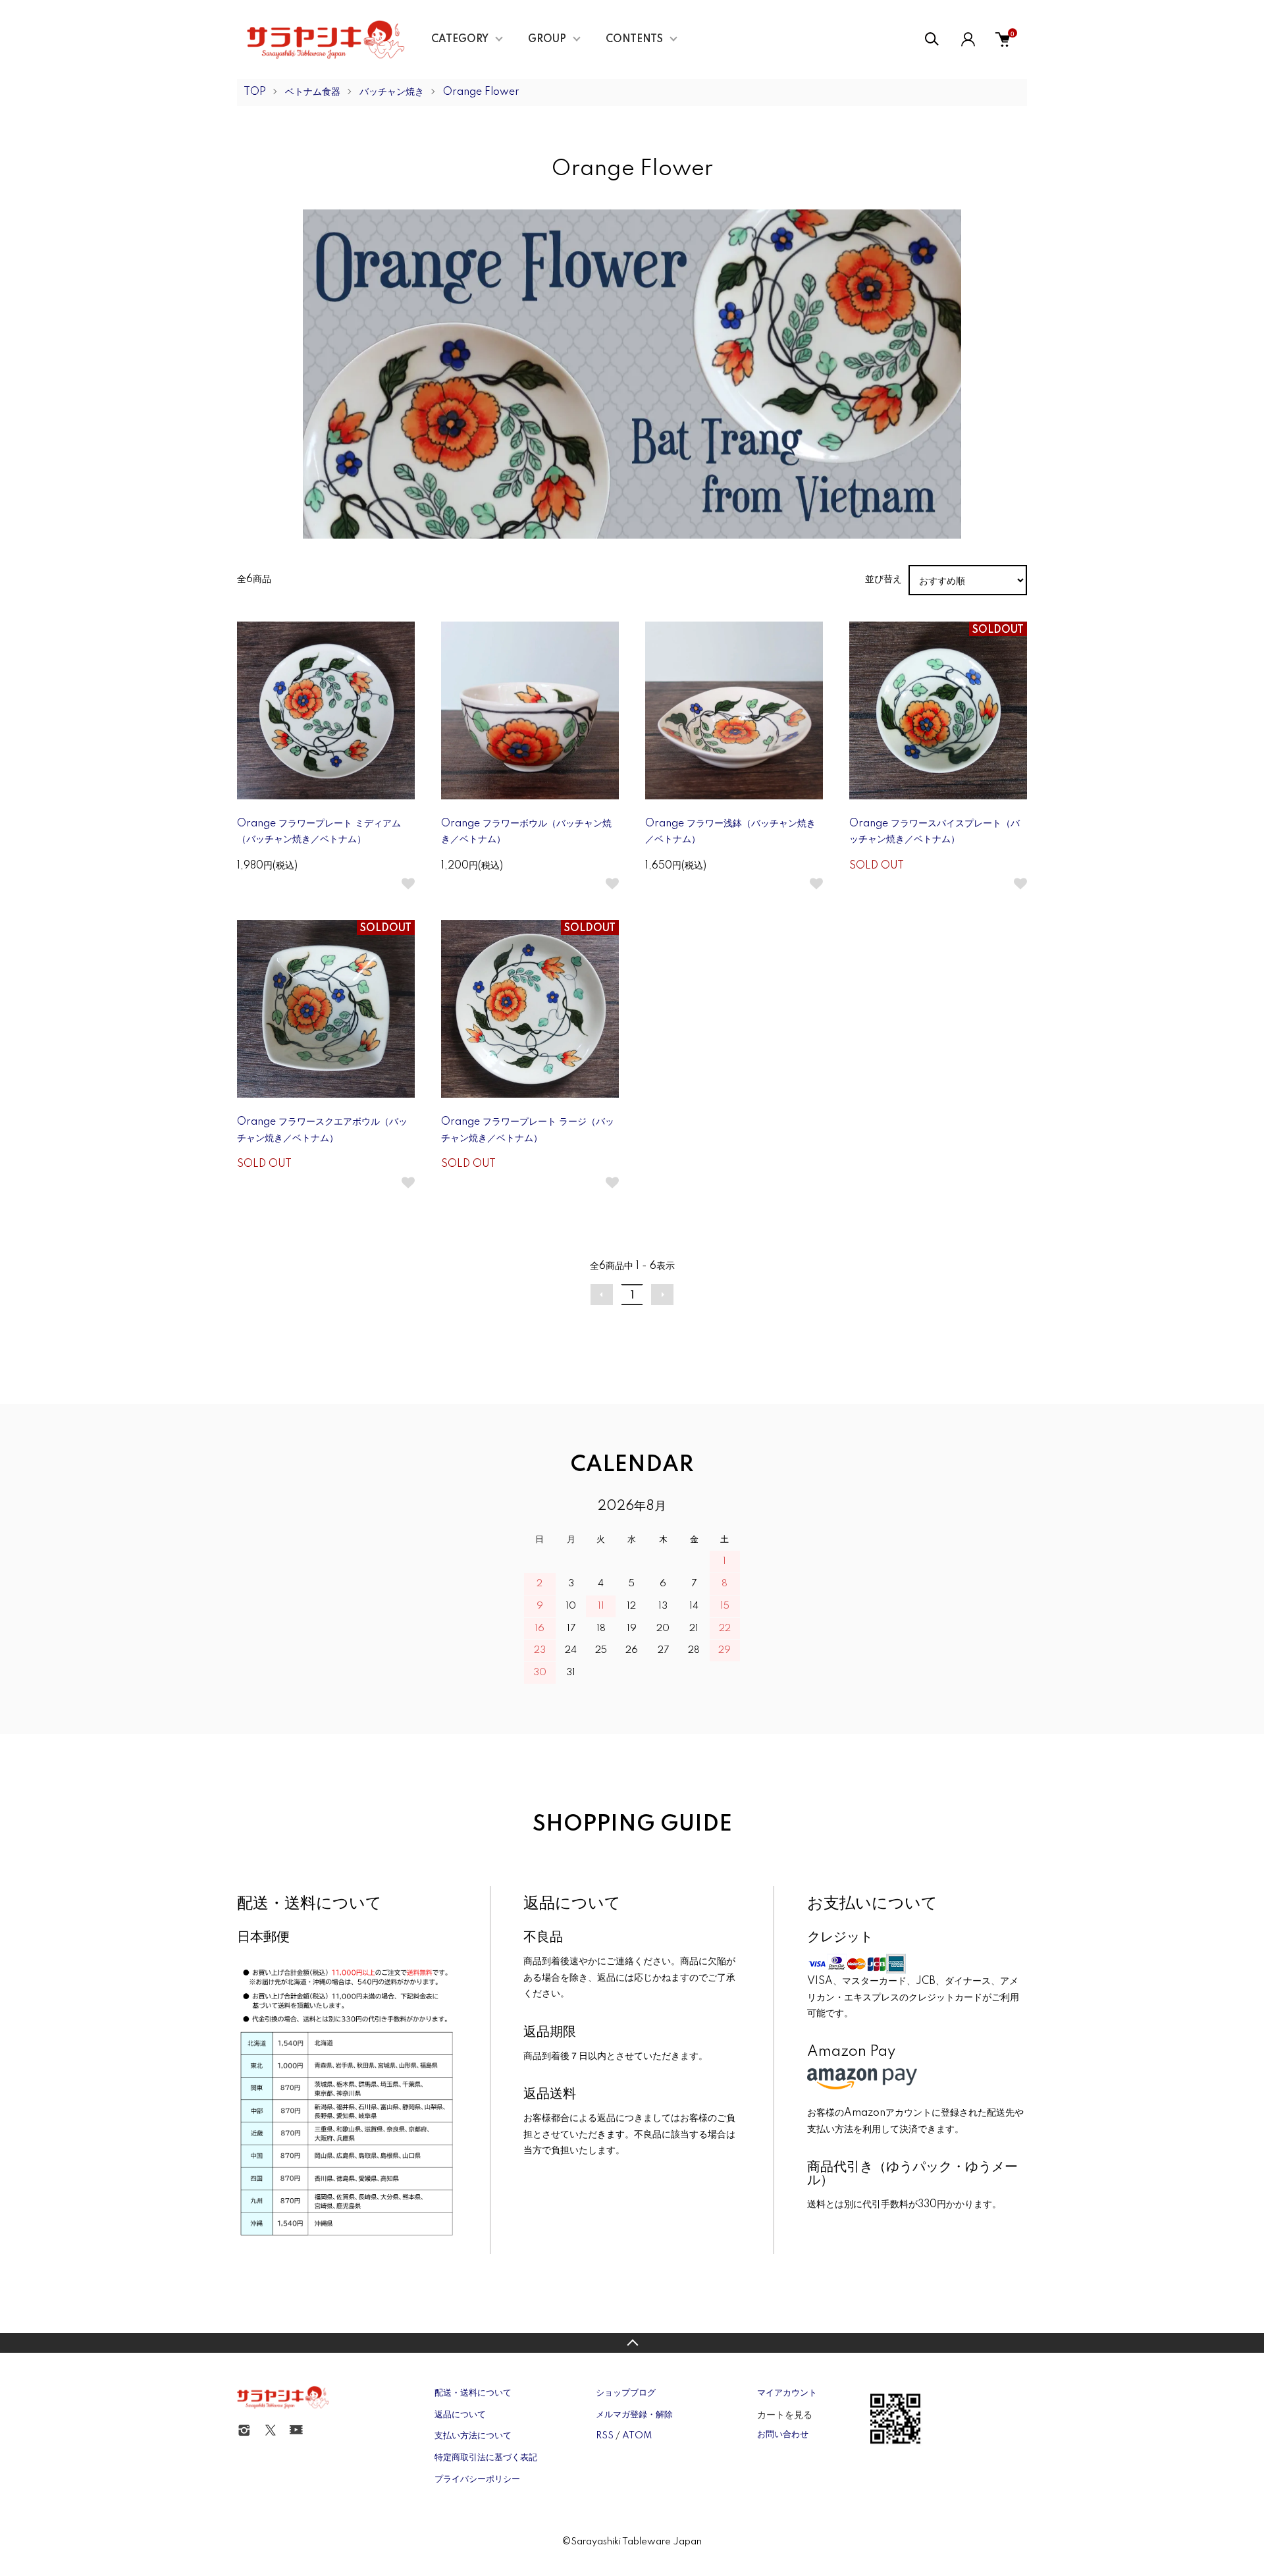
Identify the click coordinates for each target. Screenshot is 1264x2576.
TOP (255, 92)
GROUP (547, 40)
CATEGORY (460, 40)
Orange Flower (481, 92)
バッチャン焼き (392, 92)
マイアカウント (787, 2393)
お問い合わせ (783, 2434)
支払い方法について (473, 2436)
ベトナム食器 (313, 92)
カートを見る (785, 2414)
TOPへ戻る (632, 2343)
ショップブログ (626, 2393)
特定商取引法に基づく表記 (486, 2457)
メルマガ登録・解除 (634, 2415)
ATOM (637, 2436)
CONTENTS (634, 40)
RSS (605, 2436)
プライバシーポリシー (477, 2479)
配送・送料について (473, 2393)
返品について (460, 2415)
